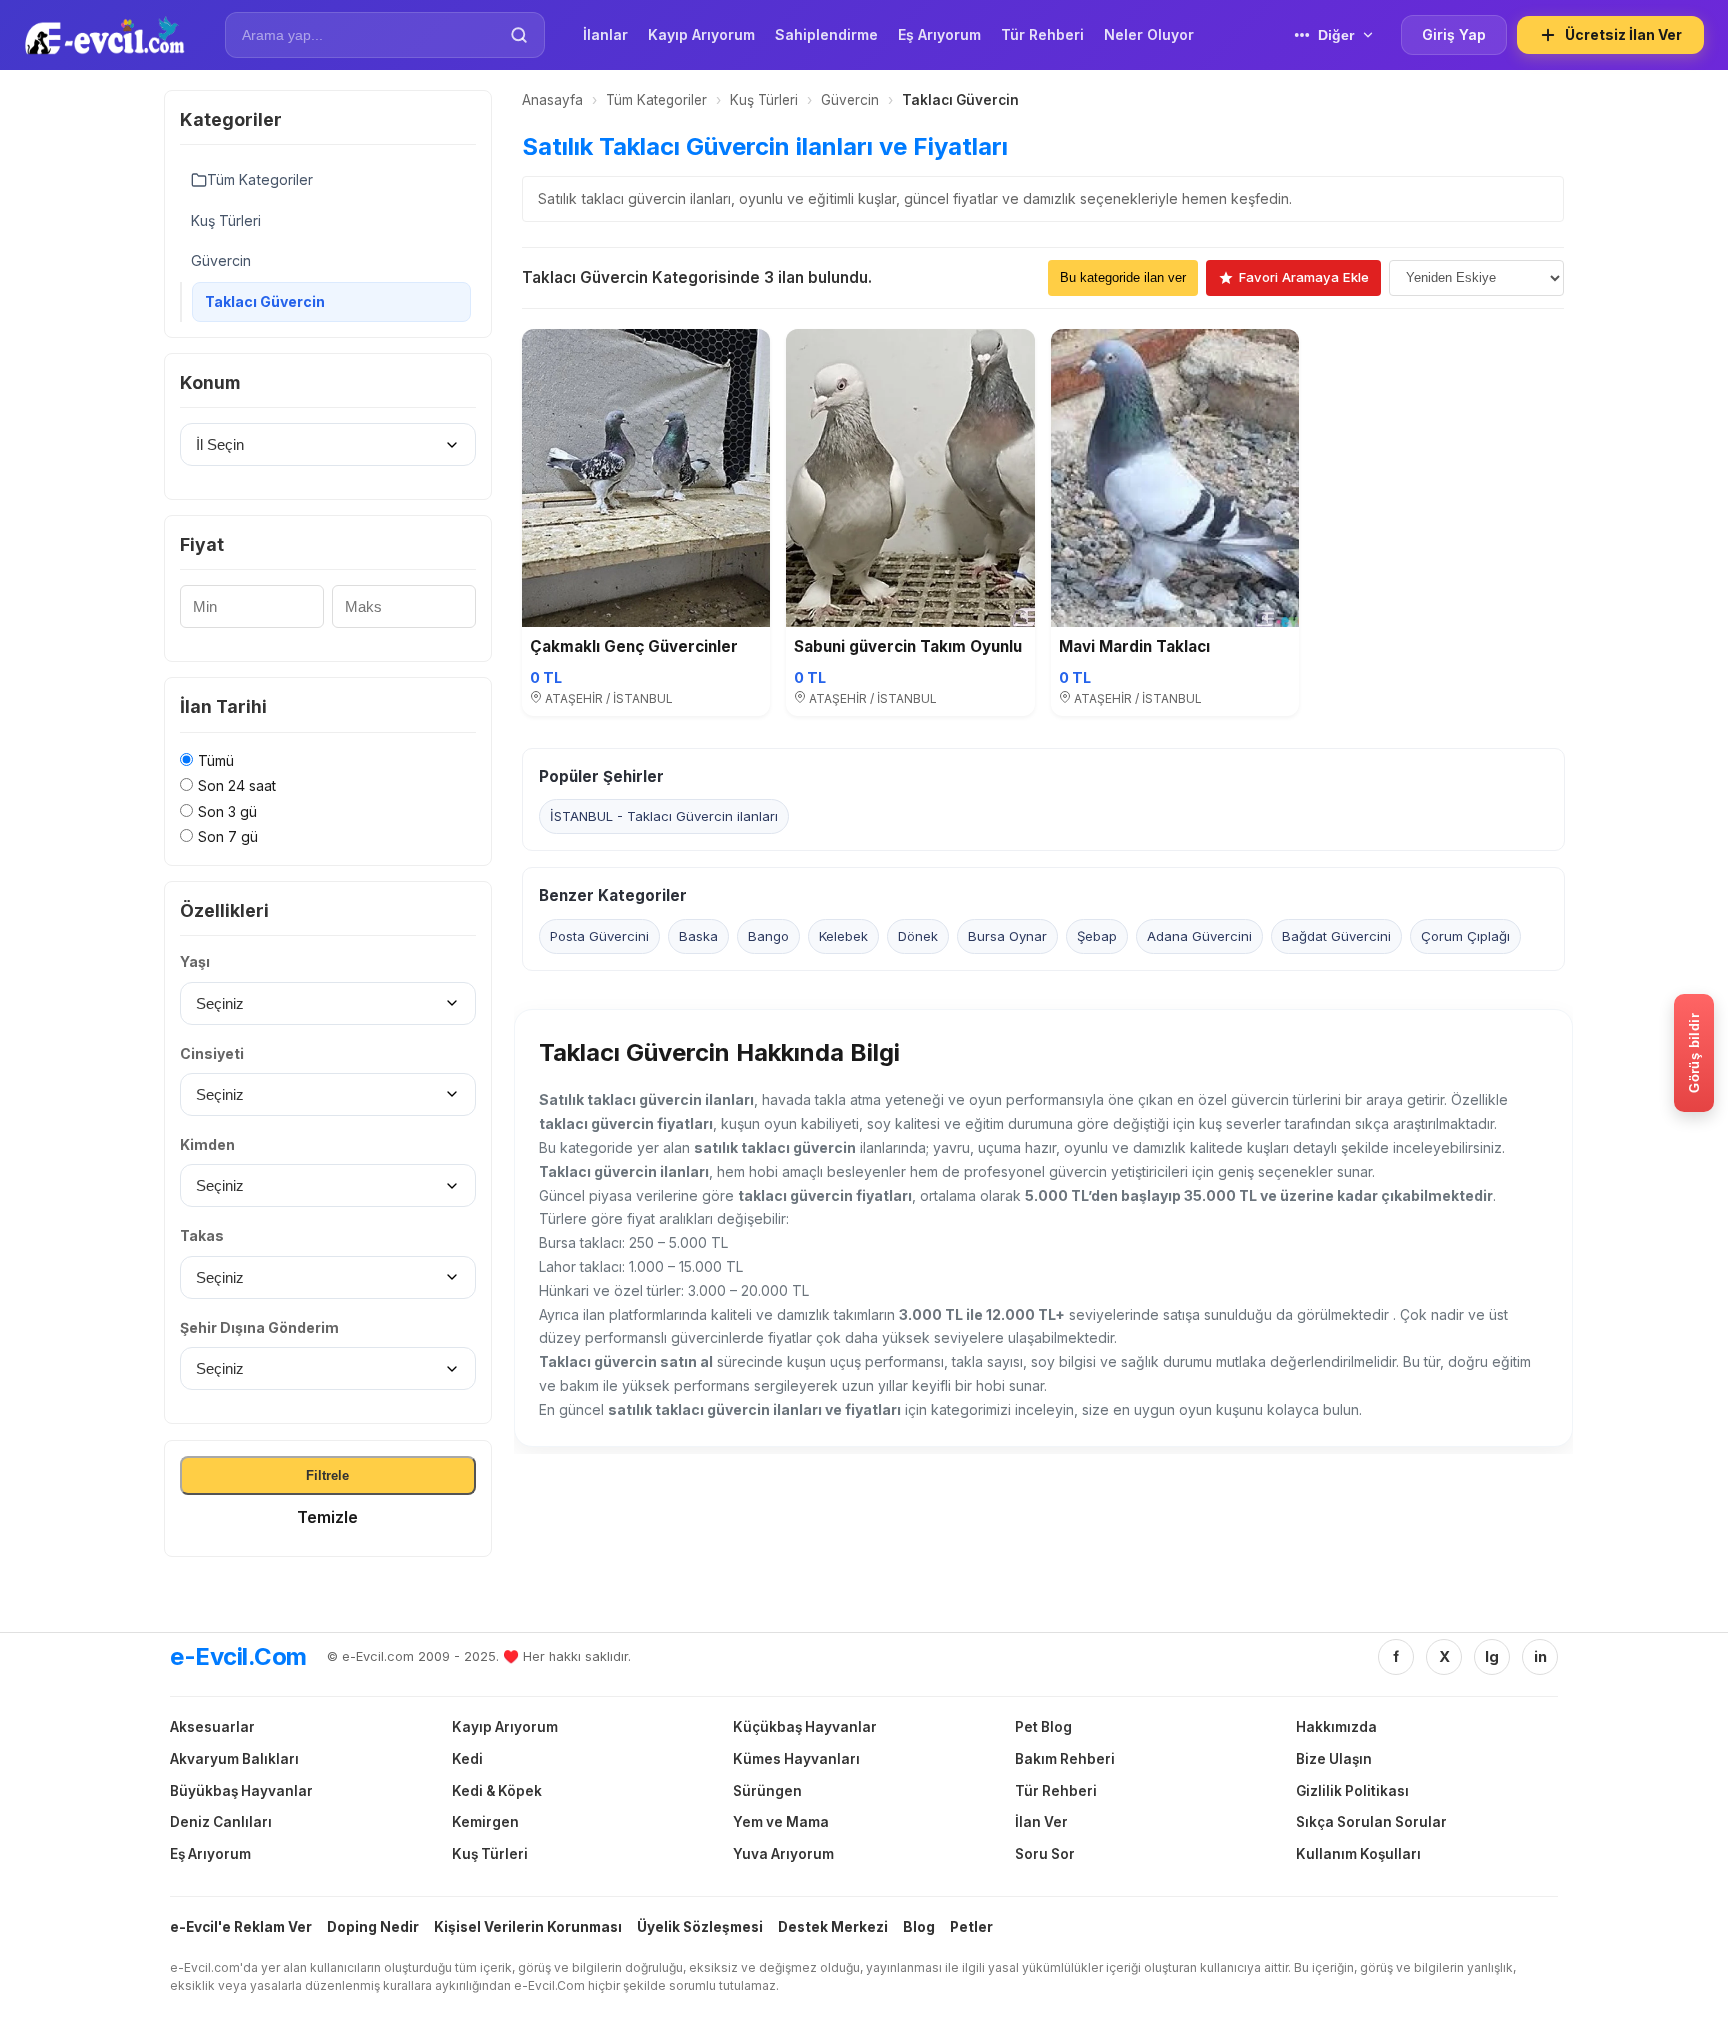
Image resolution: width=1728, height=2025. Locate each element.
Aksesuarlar (212, 1727)
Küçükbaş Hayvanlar (805, 1727)
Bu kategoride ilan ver (1123, 277)
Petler (971, 1927)
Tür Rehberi (1056, 1791)
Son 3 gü (227, 811)
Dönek (918, 935)
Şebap (1097, 935)
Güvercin (221, 260)
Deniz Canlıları (221, 1822)
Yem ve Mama (781, 1822)
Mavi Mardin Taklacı (1134, 646)
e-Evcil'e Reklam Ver (241, 1927)
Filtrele (327, 1475)
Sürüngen (767, 1791)
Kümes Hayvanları (796, 1759)
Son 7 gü (228, 836)
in (1540, 1656)
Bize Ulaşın (1334, 1759)
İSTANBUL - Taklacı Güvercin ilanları (664, 816)
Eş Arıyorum (210, 1854)
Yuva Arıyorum (783, 1854)
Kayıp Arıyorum (505, 1727)
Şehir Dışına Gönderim (259, 1327)
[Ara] (519, 35)
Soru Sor (1045, 1854)
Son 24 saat (237, 785)
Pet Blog (1043, 1727)
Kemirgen (485, 1822)
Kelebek (843, 935)
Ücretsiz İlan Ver (1623, 34)
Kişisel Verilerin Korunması (528, 1927)
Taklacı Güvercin (265, 301)
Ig (1492, 1656)
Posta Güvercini (599, 935)
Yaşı (195, 961)
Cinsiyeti (212, 1053)
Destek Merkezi (833, 1927)
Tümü (216, 760)
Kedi (467, 1759)
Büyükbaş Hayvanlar (241, 1791)
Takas (202, 1235)
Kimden (207, 1144)
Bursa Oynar (1007, 935)
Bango (768, 935)
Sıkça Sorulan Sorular (1371, 1822)
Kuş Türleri (226, 220)
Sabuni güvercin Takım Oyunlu (908, 646)
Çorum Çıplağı (1465, 935)
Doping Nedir (373, 1927)
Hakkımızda (1336, 1727)
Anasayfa (552, 100)
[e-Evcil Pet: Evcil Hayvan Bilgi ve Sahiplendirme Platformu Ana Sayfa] (104, 35)
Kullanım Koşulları (1358, 1854)
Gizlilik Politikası (1352, 1791)
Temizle (327, 1517)
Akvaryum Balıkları (234, 1759)
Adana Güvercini (1199, 935)
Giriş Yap (1454, 34)
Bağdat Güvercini (1336, 935)
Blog (919, 1927)
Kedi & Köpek (497, 1791)
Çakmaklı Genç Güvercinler (634, 646)
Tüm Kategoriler (260, 179)
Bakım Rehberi (1065, 1759)
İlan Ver (1041, 1822)
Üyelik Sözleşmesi (700, 1927)
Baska (698, 935)
